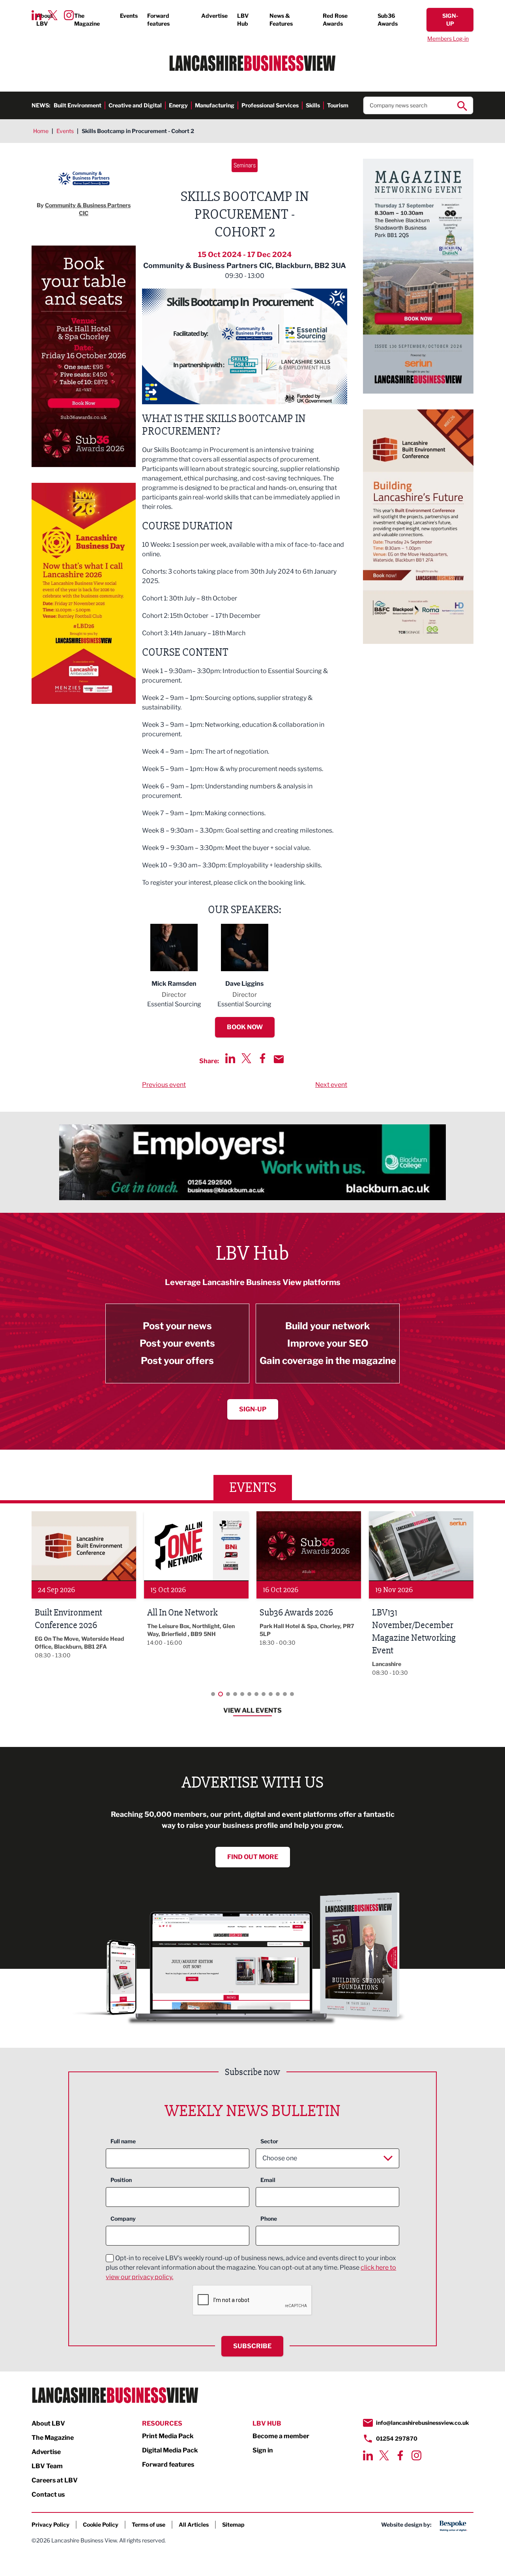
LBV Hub (243, 20)
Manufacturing (215, 105)
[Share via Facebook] (263, 1058)
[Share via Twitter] (246, 1058)
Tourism (338, 105)
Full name (123, 2141)
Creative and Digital (135, 105)
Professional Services (270, 105)
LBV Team (47, 2466)
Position (121, 2180)
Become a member (281, 2436)
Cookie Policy (101, 2524)
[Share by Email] (279, 1059)
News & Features (281, 20)
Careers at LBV (55, 2480)
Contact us (48, 2494)
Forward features (158, 20)
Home (41, 131)
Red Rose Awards (335, 20)
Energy (178, 105)
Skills (313, 105)
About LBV (45, 20)
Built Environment (78, 105)
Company (123, 2219)
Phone (269, 2219)
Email (268, 2180)
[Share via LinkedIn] (230, 1058)
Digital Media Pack (170, 2450)
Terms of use (149, 2524)
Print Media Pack (168, 2436)
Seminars (245, 165)
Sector (269, 2141)
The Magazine (87, 20)
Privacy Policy (50, 2524)
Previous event (164, 1085)
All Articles (194, 2524)
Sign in (263, 2450)
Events (129, 16)
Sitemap (233, 2524)
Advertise (214, 16)
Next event (331, 1085)
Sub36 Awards (388, 20)
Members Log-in (448, 38)
